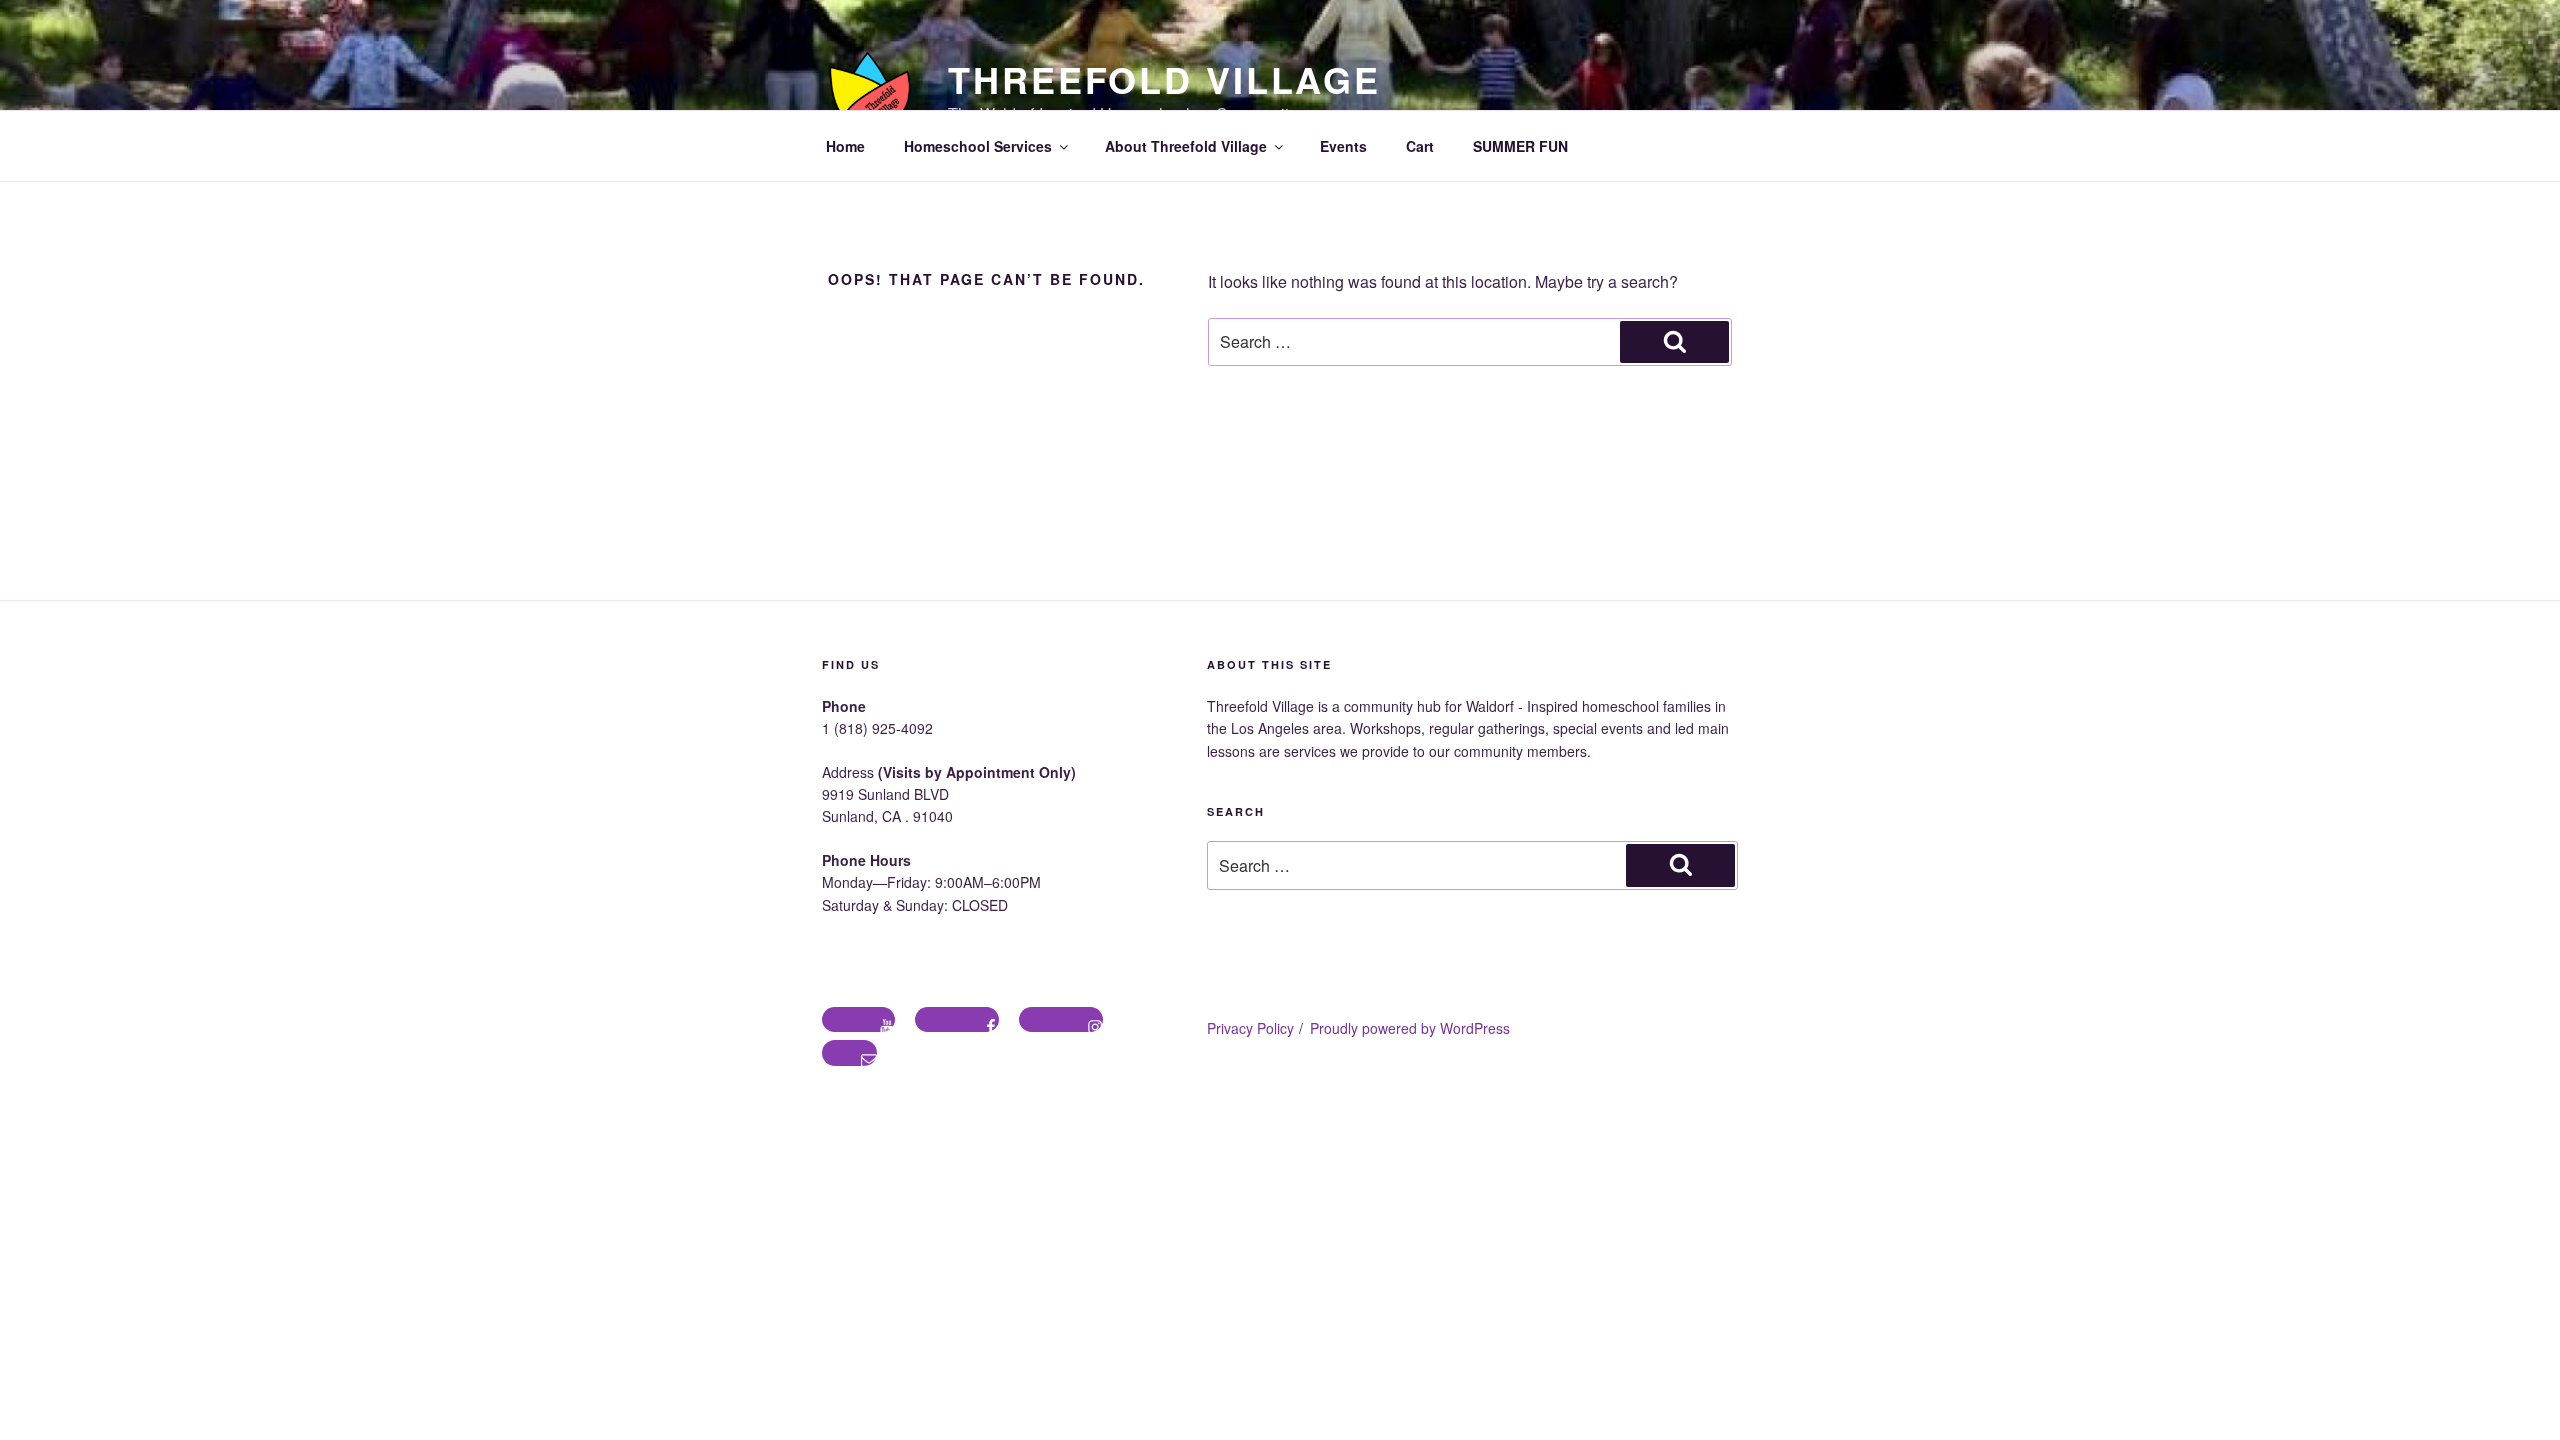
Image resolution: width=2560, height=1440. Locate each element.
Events (1343, 146)
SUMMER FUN (1520, 146)
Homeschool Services (978, 146)
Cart (1420, 146)
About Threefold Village (1186, 146)
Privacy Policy (1250, 1028)
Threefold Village (1164, 79)
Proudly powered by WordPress (1410, 1028)
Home (845, 146)
